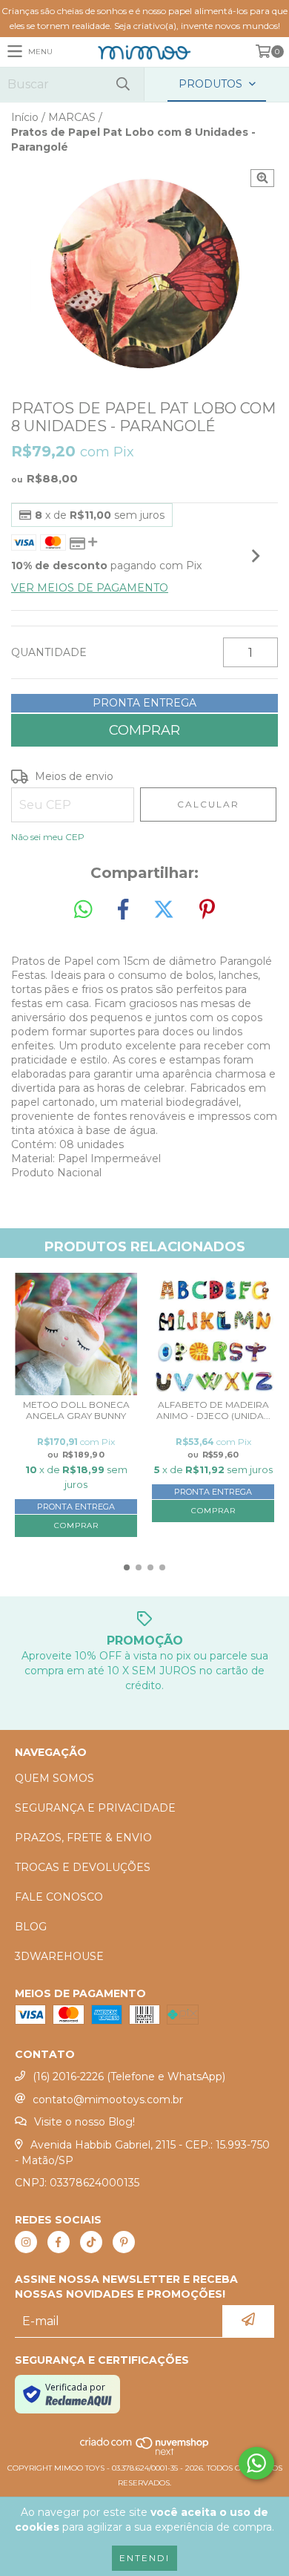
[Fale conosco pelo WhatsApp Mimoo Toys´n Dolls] (256, 2463)
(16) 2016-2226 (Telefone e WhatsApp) (129, 2077)
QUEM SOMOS (54, 1778)
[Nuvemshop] (145, 2453)
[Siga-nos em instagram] (26, 2242)
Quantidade (49, 652)
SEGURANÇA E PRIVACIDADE (95, 1808)
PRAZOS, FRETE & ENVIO (83, 1838)
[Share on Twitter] (164, 910)
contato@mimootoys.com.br (108, 2100)
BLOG (31, 1927)
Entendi (144, 2558)
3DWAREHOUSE (59, 1956)
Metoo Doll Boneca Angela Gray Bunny (76, 1410)
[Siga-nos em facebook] (59, 2242)
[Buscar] (122, 84)
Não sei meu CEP (48, 837)
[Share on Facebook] (123, 910)
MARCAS (72, 117)
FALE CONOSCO (59, 1897)
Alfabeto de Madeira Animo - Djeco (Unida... (213, 1410)
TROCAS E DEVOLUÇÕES (83, 1867)
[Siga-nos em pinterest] (124, 2242)
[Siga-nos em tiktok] (91, 2242)
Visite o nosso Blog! (84, 2122)
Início (25, 117)
